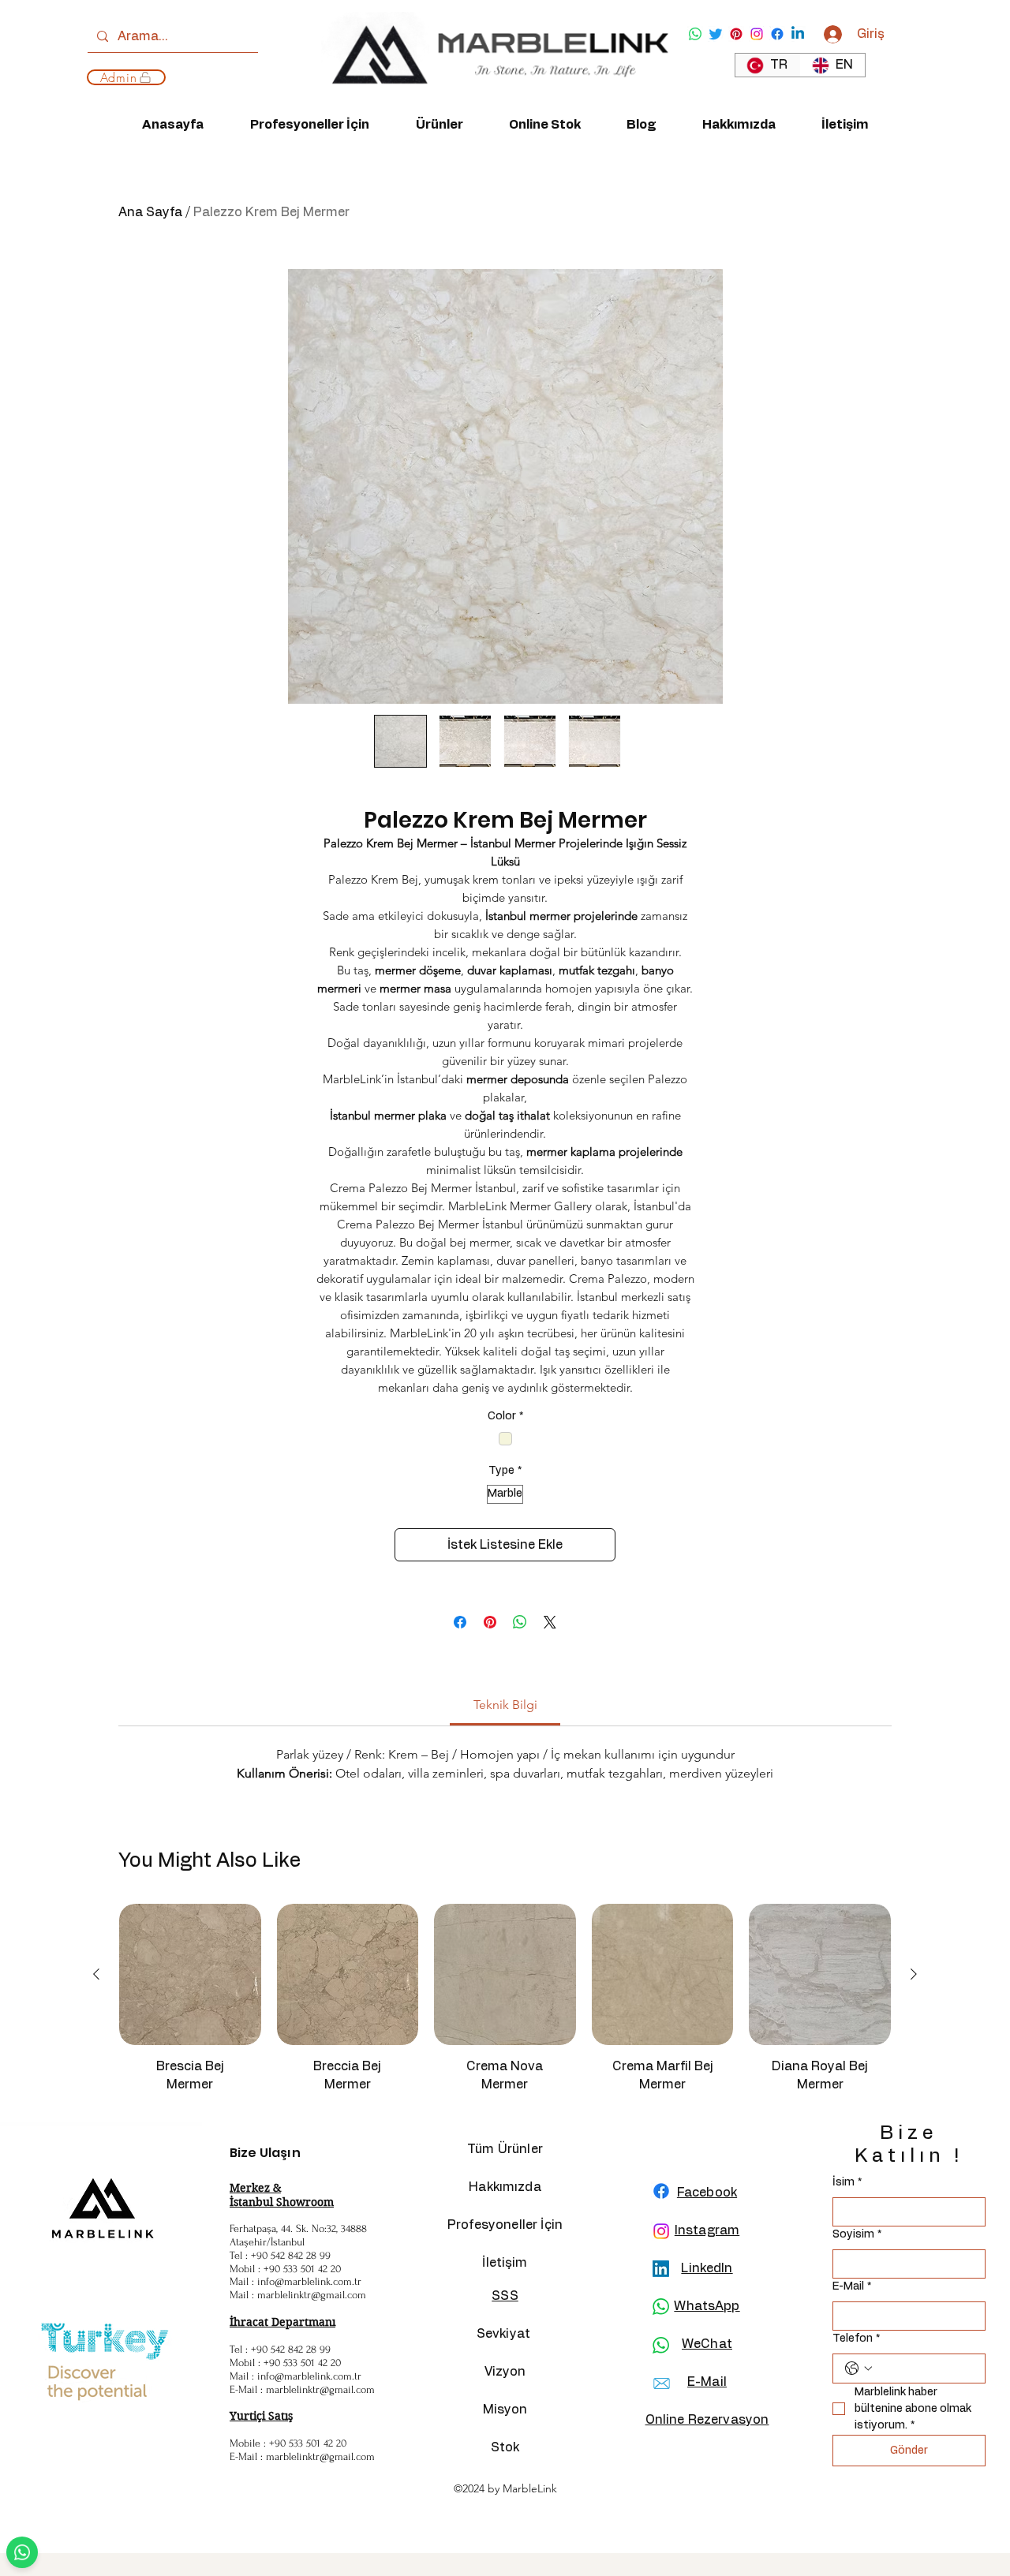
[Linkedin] (798, 34)
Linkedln (707, 2268)
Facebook (707, 2193)
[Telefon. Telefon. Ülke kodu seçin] (858, 2368)
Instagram (707, 2230)
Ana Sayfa (150, 212)
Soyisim (857, 2234)
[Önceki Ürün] (96, 1974)
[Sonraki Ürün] (914, 1974)
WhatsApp (707, 2306)
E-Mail (852, 2286)
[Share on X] (550, 1622)
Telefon (856, 2339)
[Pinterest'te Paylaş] (490, 1622)
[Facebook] (777, 34)
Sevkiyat (505, 2334)
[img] (494, 100)
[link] (505, 1705)
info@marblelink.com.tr (309, 2281)
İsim (847, 2182)
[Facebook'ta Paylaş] (460, 1622)
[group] (505, 2006)
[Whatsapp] (695, 34)
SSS (505, 2296)
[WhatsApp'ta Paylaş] (520, 1622)
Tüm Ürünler (505, 2149)
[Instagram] (757, 34)
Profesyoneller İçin (505, 2225)
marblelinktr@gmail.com (312, 2295)
